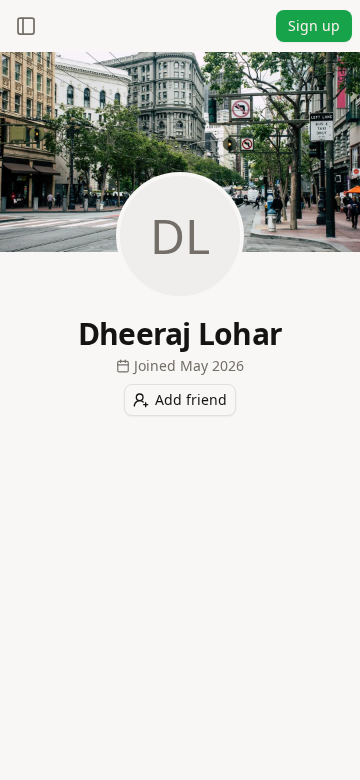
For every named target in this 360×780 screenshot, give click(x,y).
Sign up (314, 25)
